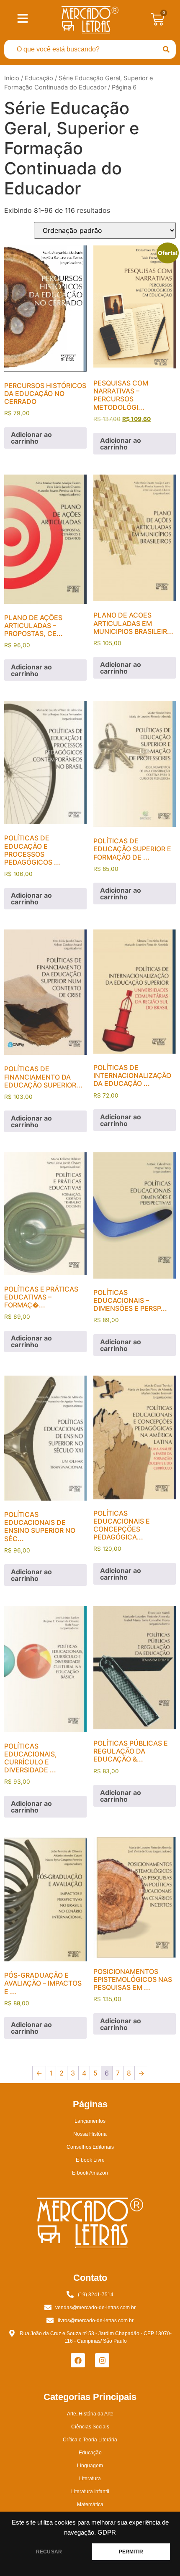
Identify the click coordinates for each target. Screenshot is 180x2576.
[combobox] (80, 49)
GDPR (107, 2533)
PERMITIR (131, 2552)
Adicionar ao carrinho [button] (31, 438)
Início (12, 78)
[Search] (166, 49)
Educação (39, 78)
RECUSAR (49, 2552)
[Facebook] (78, 2360)
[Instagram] (102, 2360)
